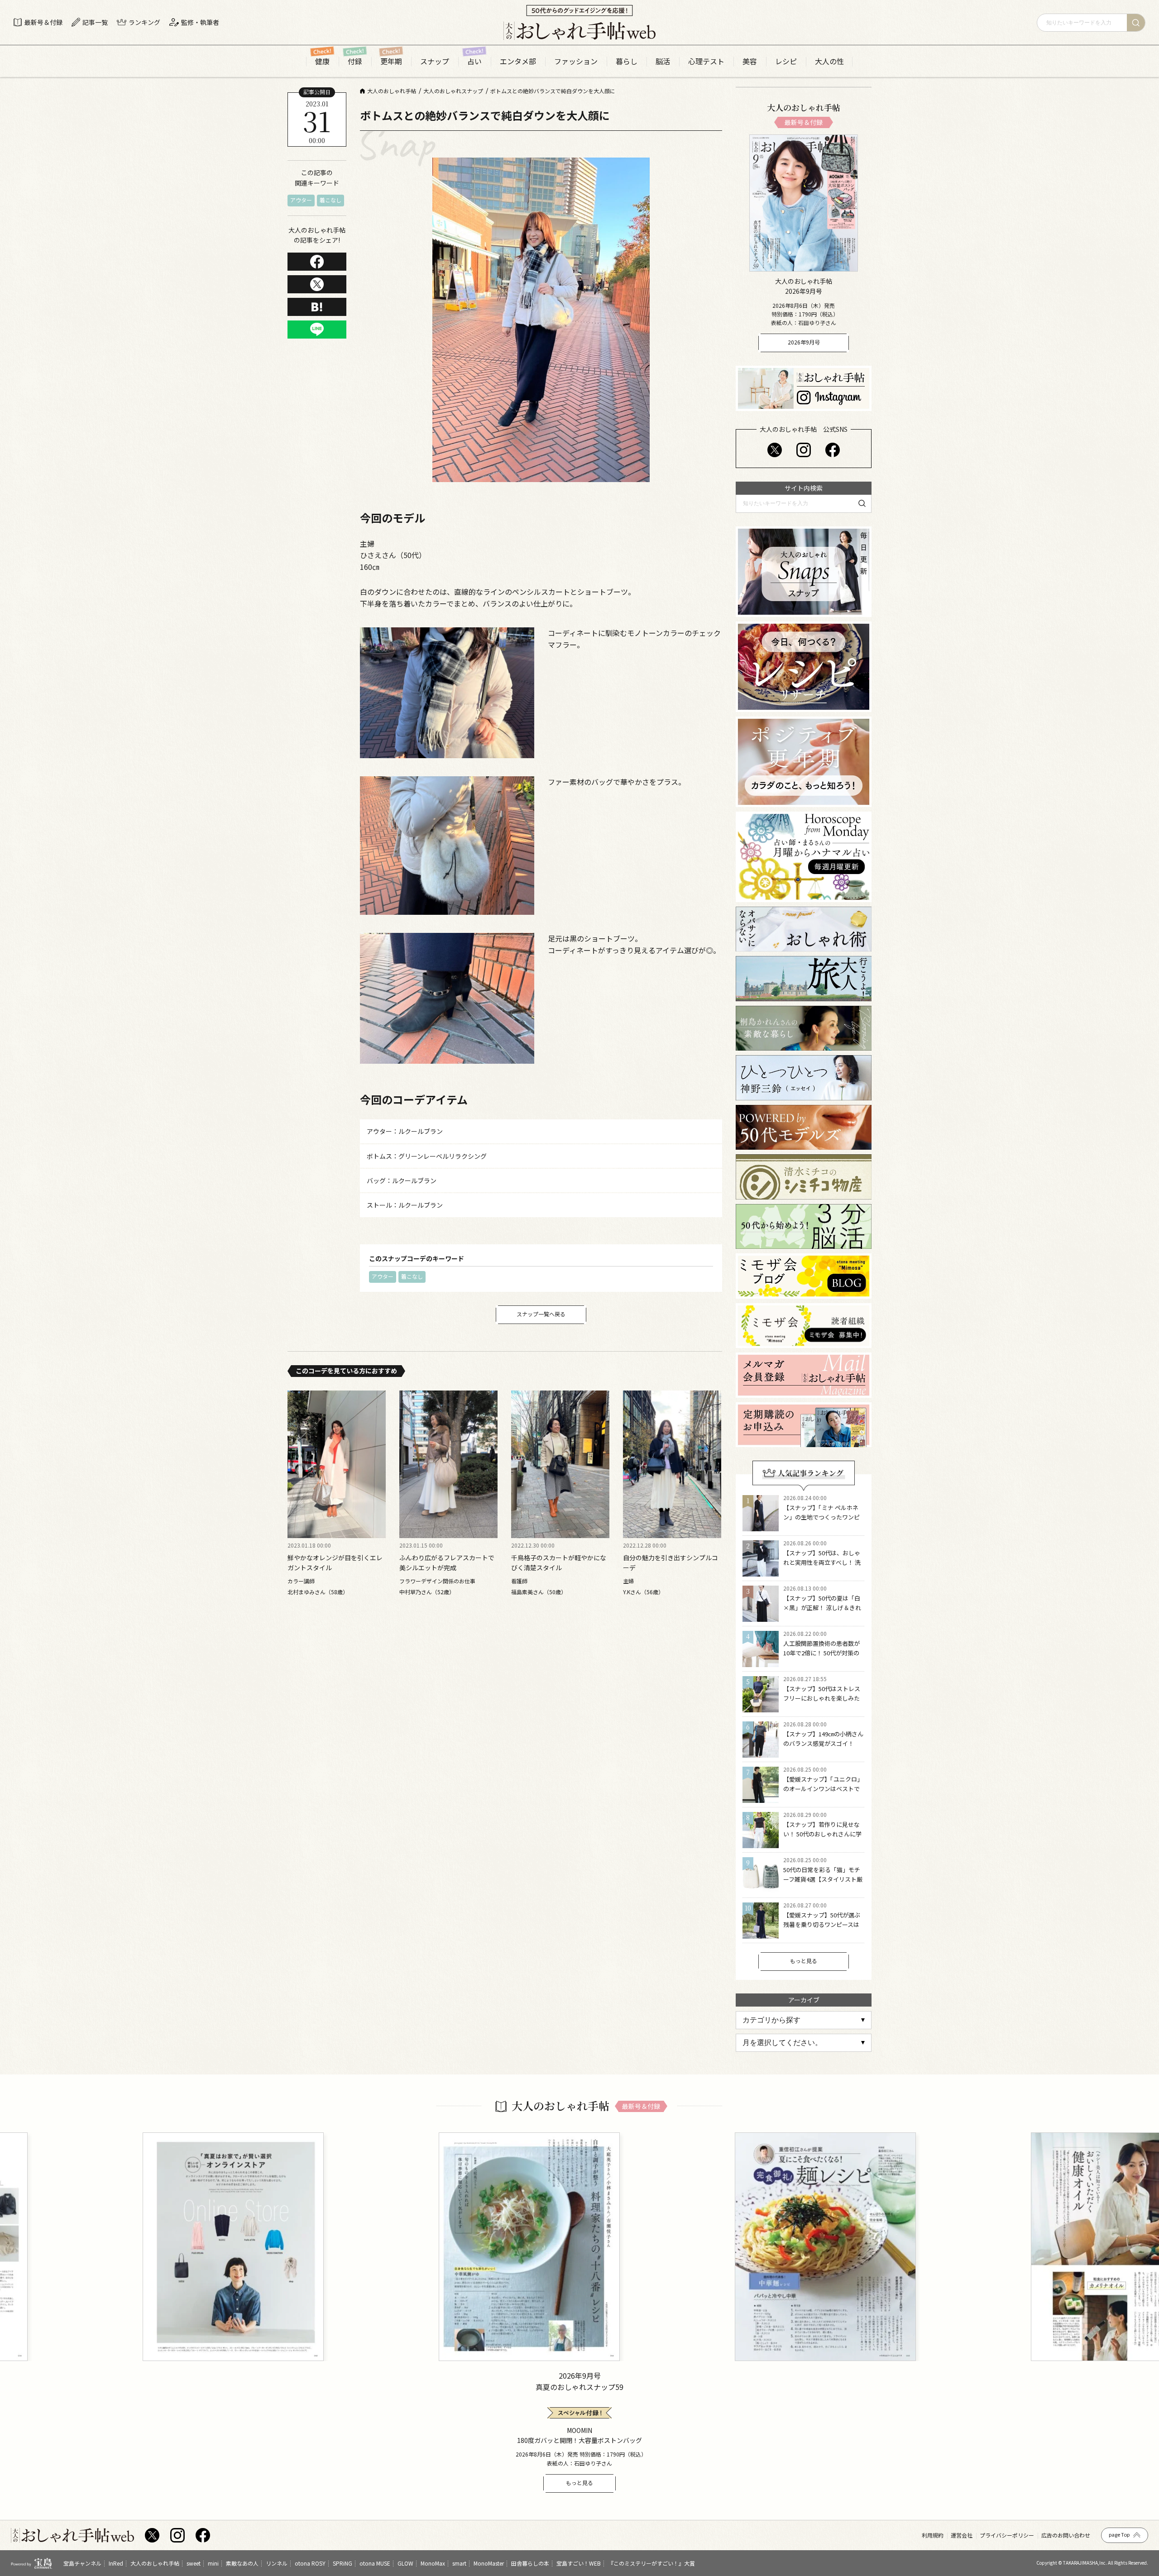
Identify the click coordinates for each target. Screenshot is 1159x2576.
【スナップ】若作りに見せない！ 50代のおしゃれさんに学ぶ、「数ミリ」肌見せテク (822, 1834)
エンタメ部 (518, 61)
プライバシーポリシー (1007, 2535)
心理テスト (706, 61)
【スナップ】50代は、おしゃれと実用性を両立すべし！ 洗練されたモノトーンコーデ (822, 1562)
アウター (301, 200)
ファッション (576, 61)
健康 (322, 61)
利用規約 (933, 2535)
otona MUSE (375, 2563)
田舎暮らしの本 (530, 2563)
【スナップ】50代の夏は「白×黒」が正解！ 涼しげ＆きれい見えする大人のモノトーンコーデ (822, 1612)
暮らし (627, 61)
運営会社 (962, 2535)
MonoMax (433, 2563)
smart (459, 2563)
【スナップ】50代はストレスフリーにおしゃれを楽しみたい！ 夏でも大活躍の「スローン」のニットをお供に (822, 1703)
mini (213, 2563)
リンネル (277, 2563)
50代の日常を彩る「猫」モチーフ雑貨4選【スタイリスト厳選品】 (823, 1879)
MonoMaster (489, 2563)
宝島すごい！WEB (579, 2563)
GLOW (405, 2563)
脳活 (663, 61)
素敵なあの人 (242, 2563)
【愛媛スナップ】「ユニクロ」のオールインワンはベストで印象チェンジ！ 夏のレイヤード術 (823, 1793)
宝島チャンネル (82, 2563)
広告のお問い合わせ (1066, 2535)
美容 (750, 61)
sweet (194, 2563)
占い (474, 61)
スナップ (435, 61)
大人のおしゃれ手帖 (155, 2563)
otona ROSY (310, 2563)
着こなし (330, 200)
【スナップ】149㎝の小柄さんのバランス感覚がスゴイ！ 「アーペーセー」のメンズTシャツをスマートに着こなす (823, 1748)
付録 (355, 61)
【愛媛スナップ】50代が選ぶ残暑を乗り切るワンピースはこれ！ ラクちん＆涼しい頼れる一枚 (822, 1929)
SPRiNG (342, 2563)
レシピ (786, 61)
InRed (116, 2563)
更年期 (391, 61)
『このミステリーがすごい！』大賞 (651, 2563)
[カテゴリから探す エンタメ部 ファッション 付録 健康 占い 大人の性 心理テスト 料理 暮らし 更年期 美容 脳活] (804, 2020)
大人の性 (829, 61)
